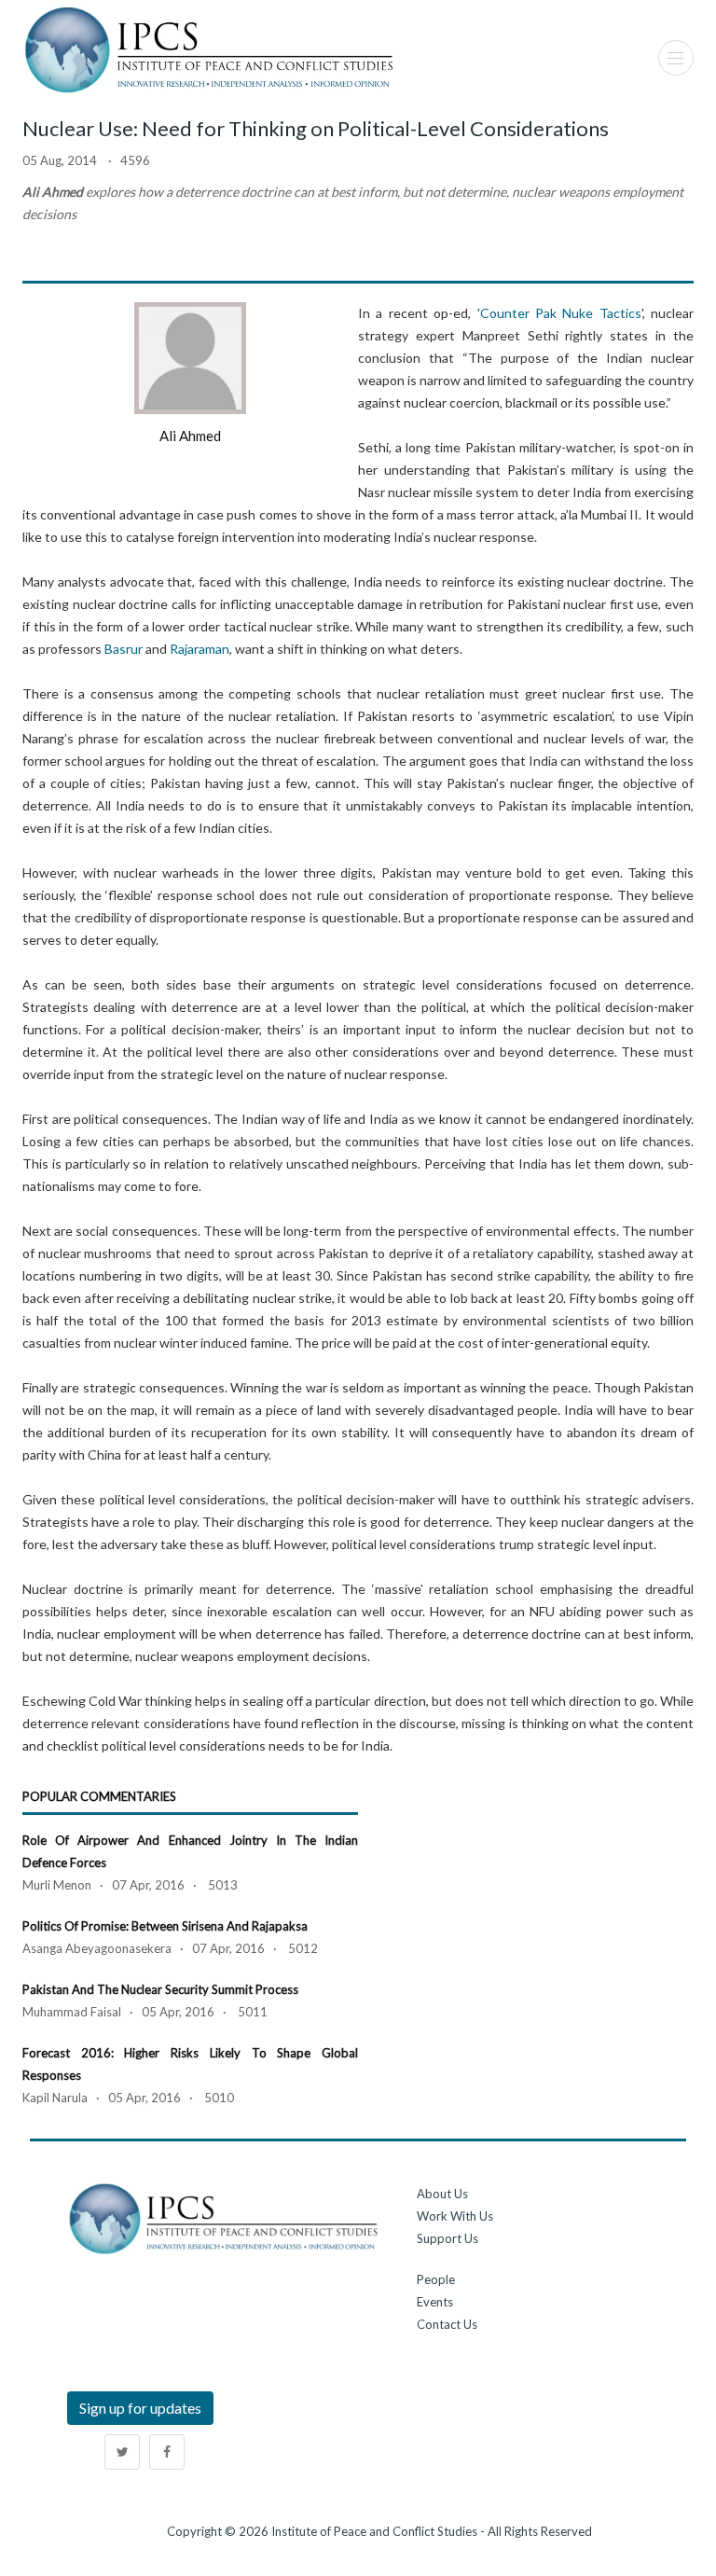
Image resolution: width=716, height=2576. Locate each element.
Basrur (124, 649)
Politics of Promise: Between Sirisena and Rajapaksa (165, 1926)
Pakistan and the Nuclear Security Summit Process (160, 1989)
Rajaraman (200, 649)
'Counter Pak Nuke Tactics (559, 313)
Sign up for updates (140, 2408)
